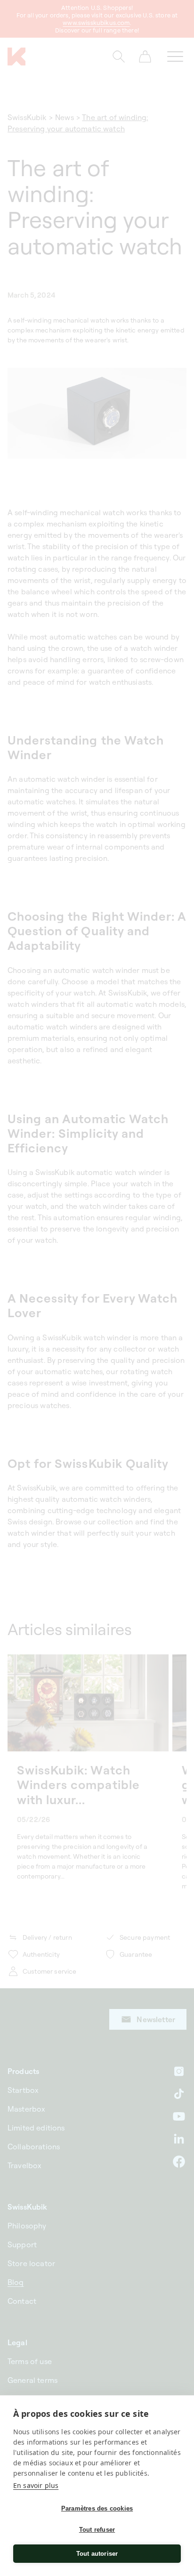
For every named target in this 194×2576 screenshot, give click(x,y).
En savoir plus (36, 2485)
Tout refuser (97, 2530)
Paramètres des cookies (97, 2508)
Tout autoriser (97, 2554)
